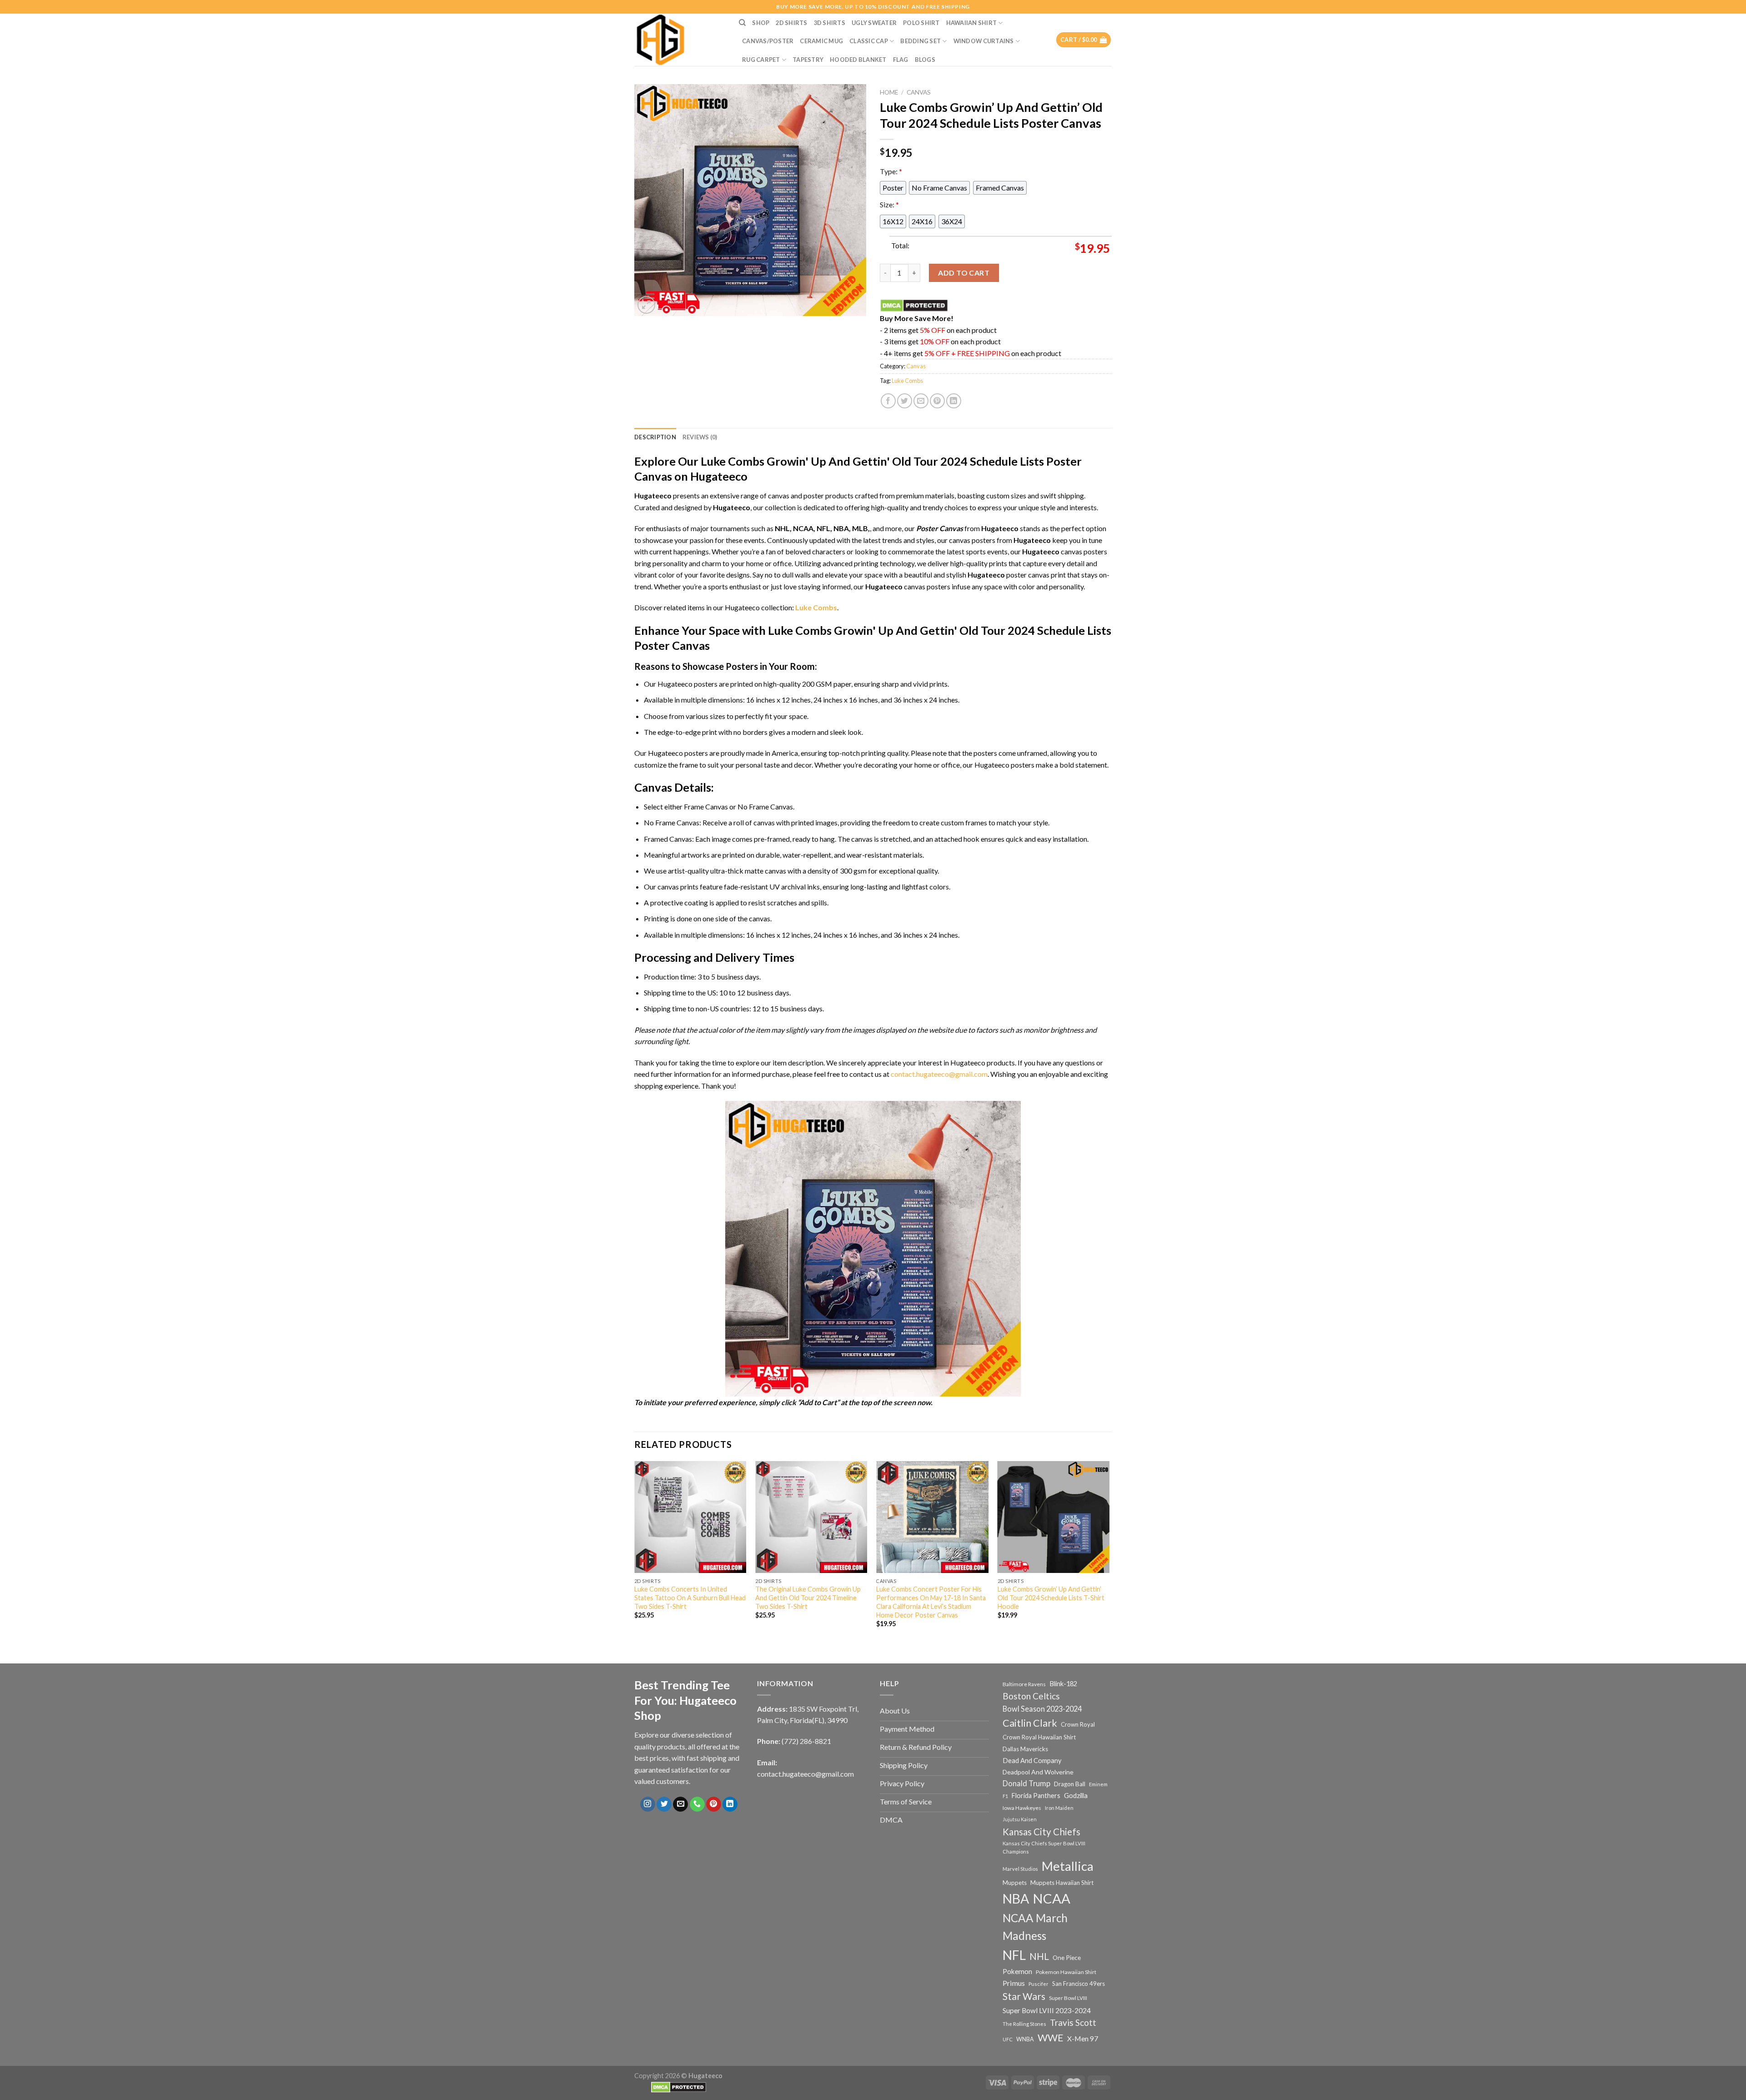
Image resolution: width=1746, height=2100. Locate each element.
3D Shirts (830, 23)
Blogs (925, 60)
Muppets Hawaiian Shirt (1062, 1883)
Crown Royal (1078, 1724)
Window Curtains (984, 41)
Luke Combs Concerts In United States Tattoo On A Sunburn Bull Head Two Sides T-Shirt (690, 1598)
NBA (1016, 1899)
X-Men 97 (1083, 2039)
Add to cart (964, 273)
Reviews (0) (700, 437)
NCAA (1051, 1898)
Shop (761, 23)
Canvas (919, 92)
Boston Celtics (1031, 1696)
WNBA (1025, 2039)
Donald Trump (1026, 1783)
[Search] (742, 23)
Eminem (1098, 1784)
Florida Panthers (1036, 1796)
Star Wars (1024, 1996)
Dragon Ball (1070, 1784)
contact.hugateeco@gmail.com (939, 1074)
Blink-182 (1063, 1684)
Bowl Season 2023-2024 (1042, 1709)
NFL (1014, 1955)
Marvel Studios (1020, 1869)
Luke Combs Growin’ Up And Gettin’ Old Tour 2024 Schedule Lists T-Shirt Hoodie (1051, 1598)
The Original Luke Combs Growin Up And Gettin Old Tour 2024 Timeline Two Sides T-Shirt (808, 1598)
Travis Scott (1073, 2022)
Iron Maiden (1059, 1808)
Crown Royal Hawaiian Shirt (1039, 1737)
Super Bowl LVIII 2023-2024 (1047, 2010)
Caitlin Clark (1030, 1723)
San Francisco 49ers (1079, 1984)
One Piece (1067, 1957)
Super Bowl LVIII (1068, 1998)
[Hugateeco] (680, 40)
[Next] (1109, 1552)
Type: (891, 171)
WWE (1051, 2038)
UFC (1008, 2039)
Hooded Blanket (858, 60)
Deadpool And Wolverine (1038, 1772)
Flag (901, 60)
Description (655, 437)
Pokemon (1017, 1971)
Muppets (1015, 1883)
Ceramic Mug (821, 41)
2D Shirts (791, 23)
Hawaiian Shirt (972, 23)
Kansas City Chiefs (1041, 1832)
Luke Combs (907, 381)
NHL (1039, 1956)
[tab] (655, 437)
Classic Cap (869, 41)
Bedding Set (921, 41)
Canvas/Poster (768, 41)
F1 (1005, 1796)
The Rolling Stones (1024, 2024)
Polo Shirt (921, 23)
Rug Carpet (761, 60)
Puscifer (1039, 1984)
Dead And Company (1032, 1761)
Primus (1014, 1983)
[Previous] (635, 1552)
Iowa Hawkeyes (1022, 1808)
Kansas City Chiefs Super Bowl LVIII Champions (1044, 1847)
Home (889, 92)
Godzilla (1076, 1796)
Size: (889, 204)
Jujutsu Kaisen (1020, 1819)
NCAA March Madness (1035, 1927)
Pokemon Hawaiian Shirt (1066, 1972)
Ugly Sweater (874, 23)
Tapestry (808, 60)
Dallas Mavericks (1025, 1749)
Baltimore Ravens (1024, 1684)
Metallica (1068, 1866)
